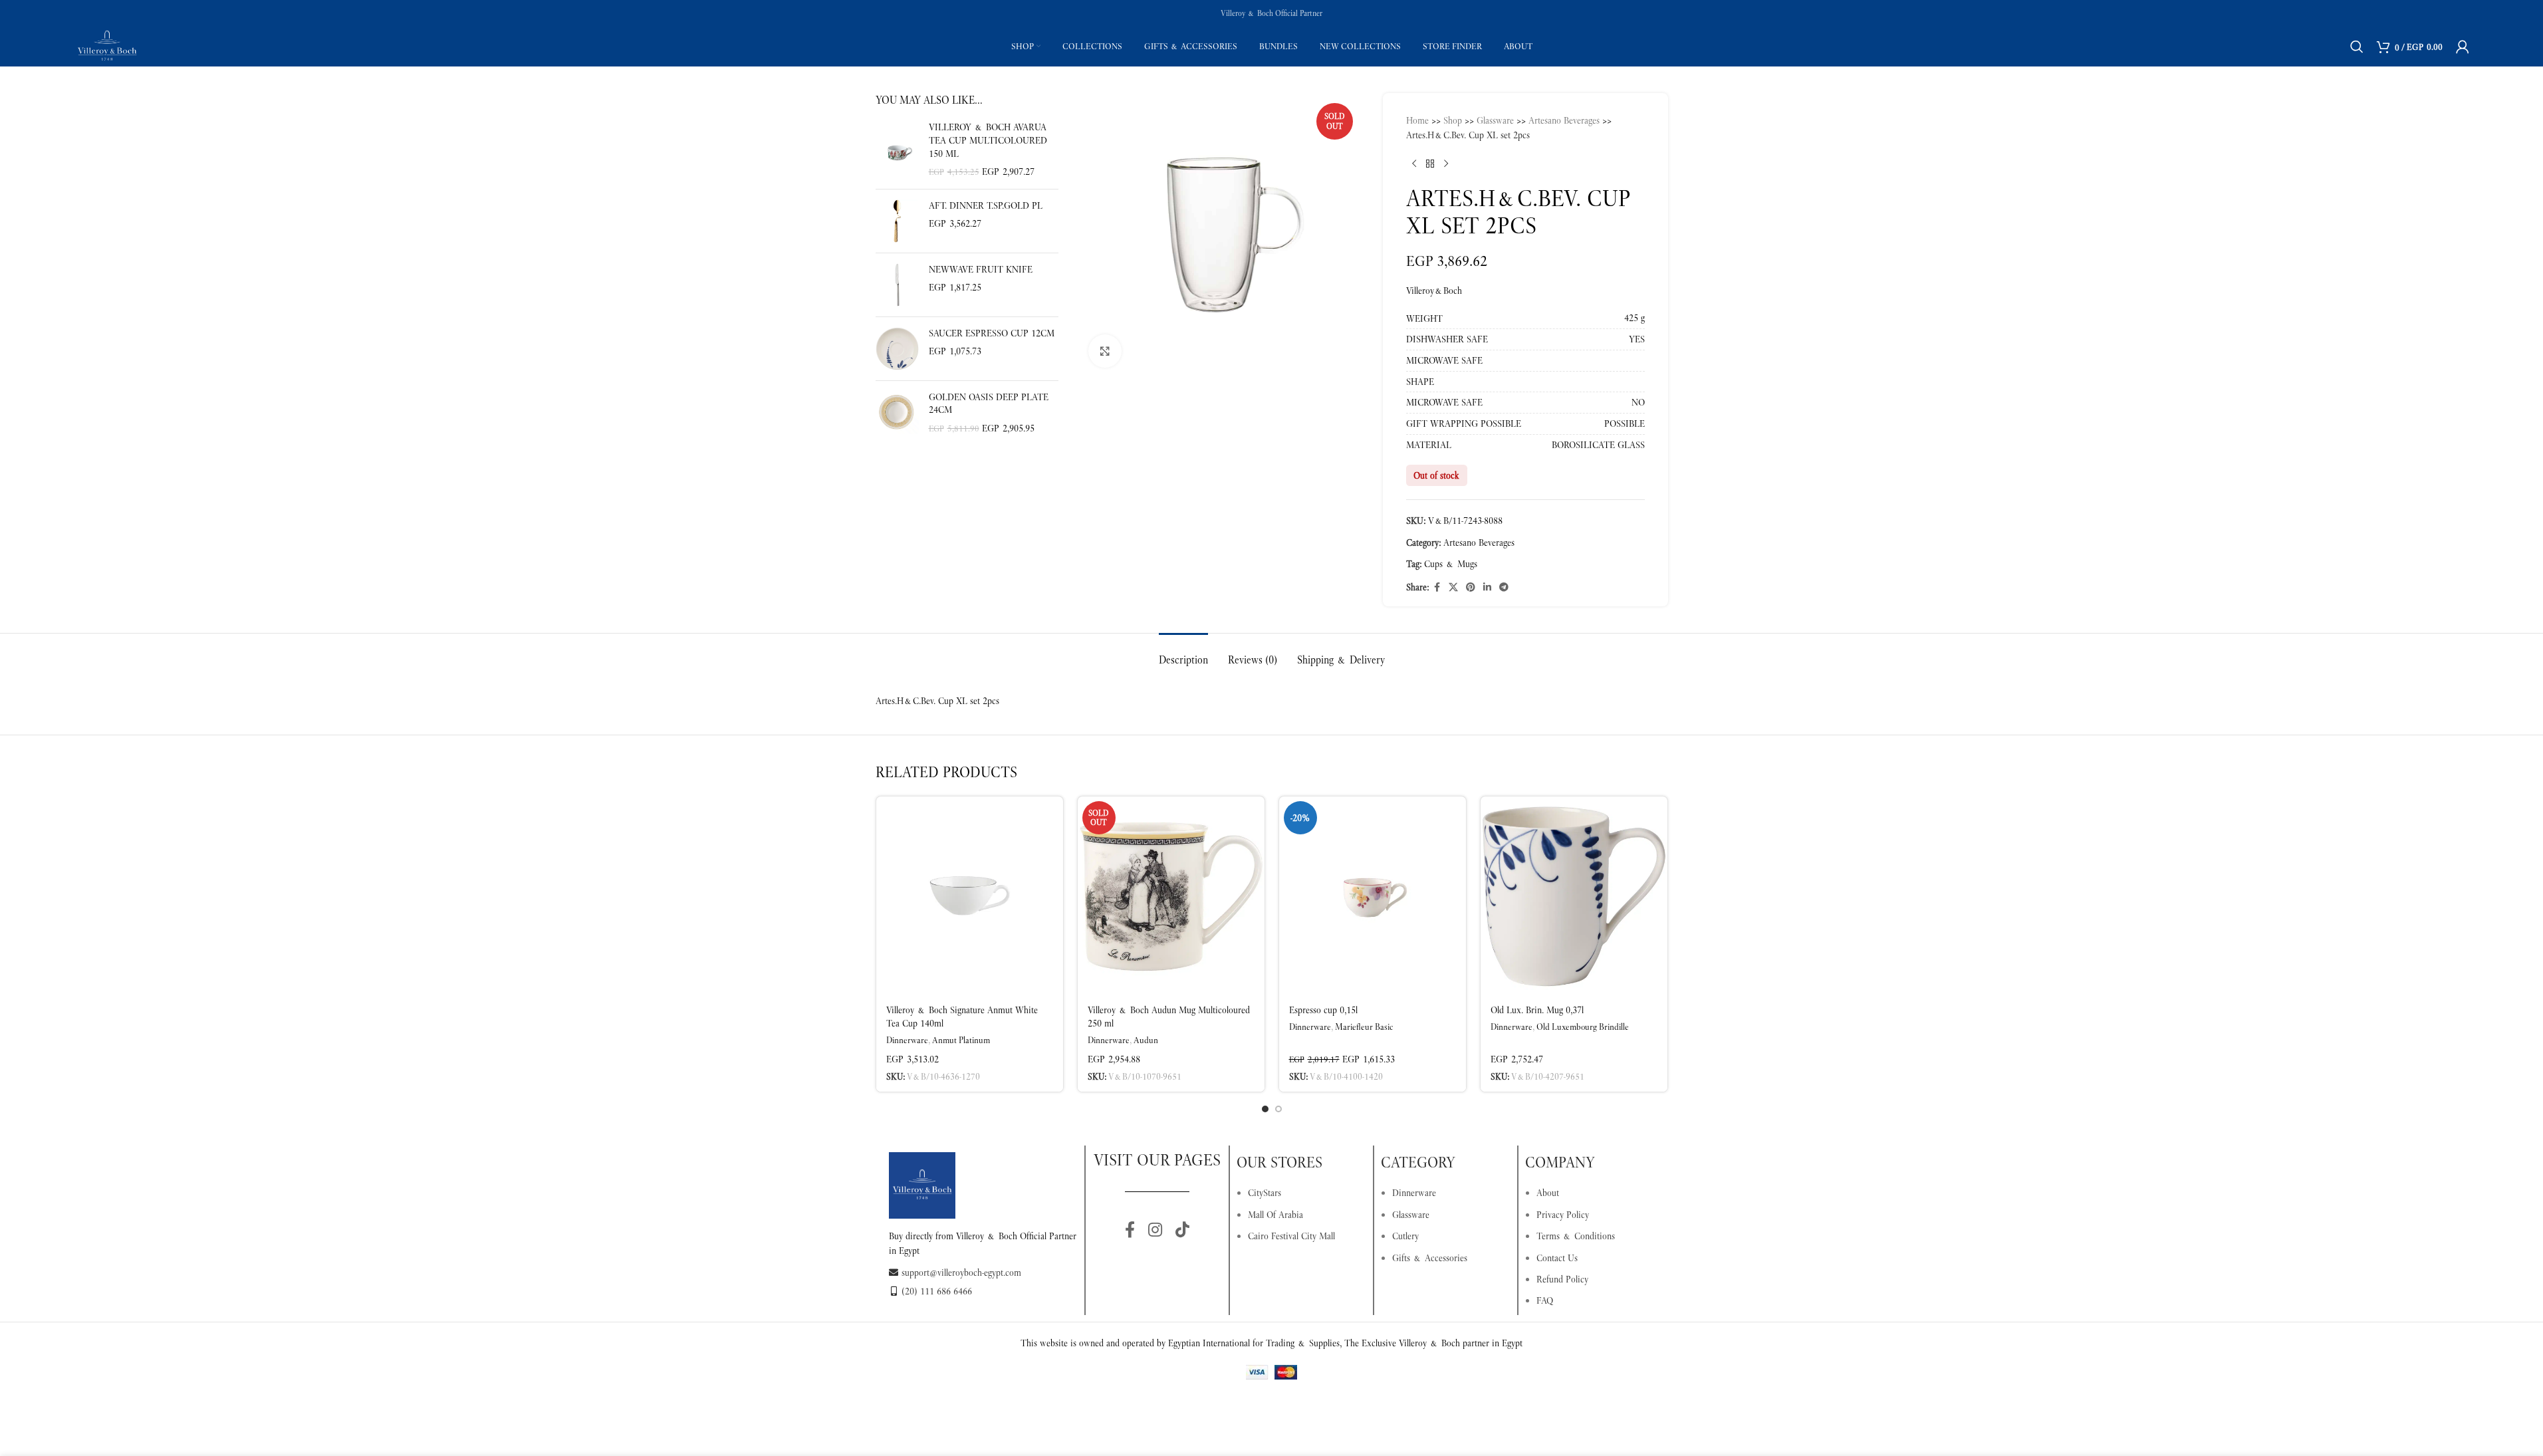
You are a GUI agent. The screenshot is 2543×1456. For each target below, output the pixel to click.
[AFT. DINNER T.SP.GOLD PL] (897, 221)
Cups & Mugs (1451, 564)
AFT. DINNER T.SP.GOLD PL (986, 205)
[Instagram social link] (1155, 1231)
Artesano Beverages (1564, 120)
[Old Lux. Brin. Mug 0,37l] (1574, 896)
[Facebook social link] (1437, 587)
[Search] (2357, 47)
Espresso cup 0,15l (1323, 1010)
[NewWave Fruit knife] (897, 285)
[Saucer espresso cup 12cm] (897, 349)
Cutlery (1405, 1236)
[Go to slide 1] (1265, 1109)
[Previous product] (1414, 164)
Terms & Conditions (1576, 1236)
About (1548, 1193)
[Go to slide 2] (1278, 1109)
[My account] (2463, 47)
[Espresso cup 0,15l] (1373, 896)
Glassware (1495, 120)
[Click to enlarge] (1105, 351)
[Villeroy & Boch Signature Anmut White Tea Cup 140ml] (970, 896)
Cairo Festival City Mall (1291, 1236)
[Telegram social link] (1504, 587)
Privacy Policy (1563, 1215)
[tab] (1183, 653)
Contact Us (1557, 1258)
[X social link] (1453, 587)
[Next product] (1446, 164)
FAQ (1545, 1300)
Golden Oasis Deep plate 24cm (989, 404)
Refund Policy (1562, 1279)
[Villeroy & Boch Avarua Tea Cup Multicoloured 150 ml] (897, 150)
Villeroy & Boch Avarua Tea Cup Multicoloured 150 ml (988, 140)
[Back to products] (1430, 164)
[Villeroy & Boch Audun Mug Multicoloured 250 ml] (1171, 896)
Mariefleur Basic (1364, 1027)
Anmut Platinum (961, 1040)
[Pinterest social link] (1471, 587)
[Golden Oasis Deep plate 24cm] (897, 413)
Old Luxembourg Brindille (1583, 1027)
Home (1417, 120)
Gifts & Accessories (1430, 1258)
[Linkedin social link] (1487, 587)
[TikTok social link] (1182, 1231)
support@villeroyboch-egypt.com (961, 1273)
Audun (1146, 1040)
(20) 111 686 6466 (937, 1291)
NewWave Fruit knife (981, 269)
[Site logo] (107, 45)
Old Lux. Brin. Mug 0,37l (1537, 1010)
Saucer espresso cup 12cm (992, 333)
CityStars (1265, 1193)
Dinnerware (907, 1040)
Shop (1453, 120)
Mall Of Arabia (1275, 1215)
